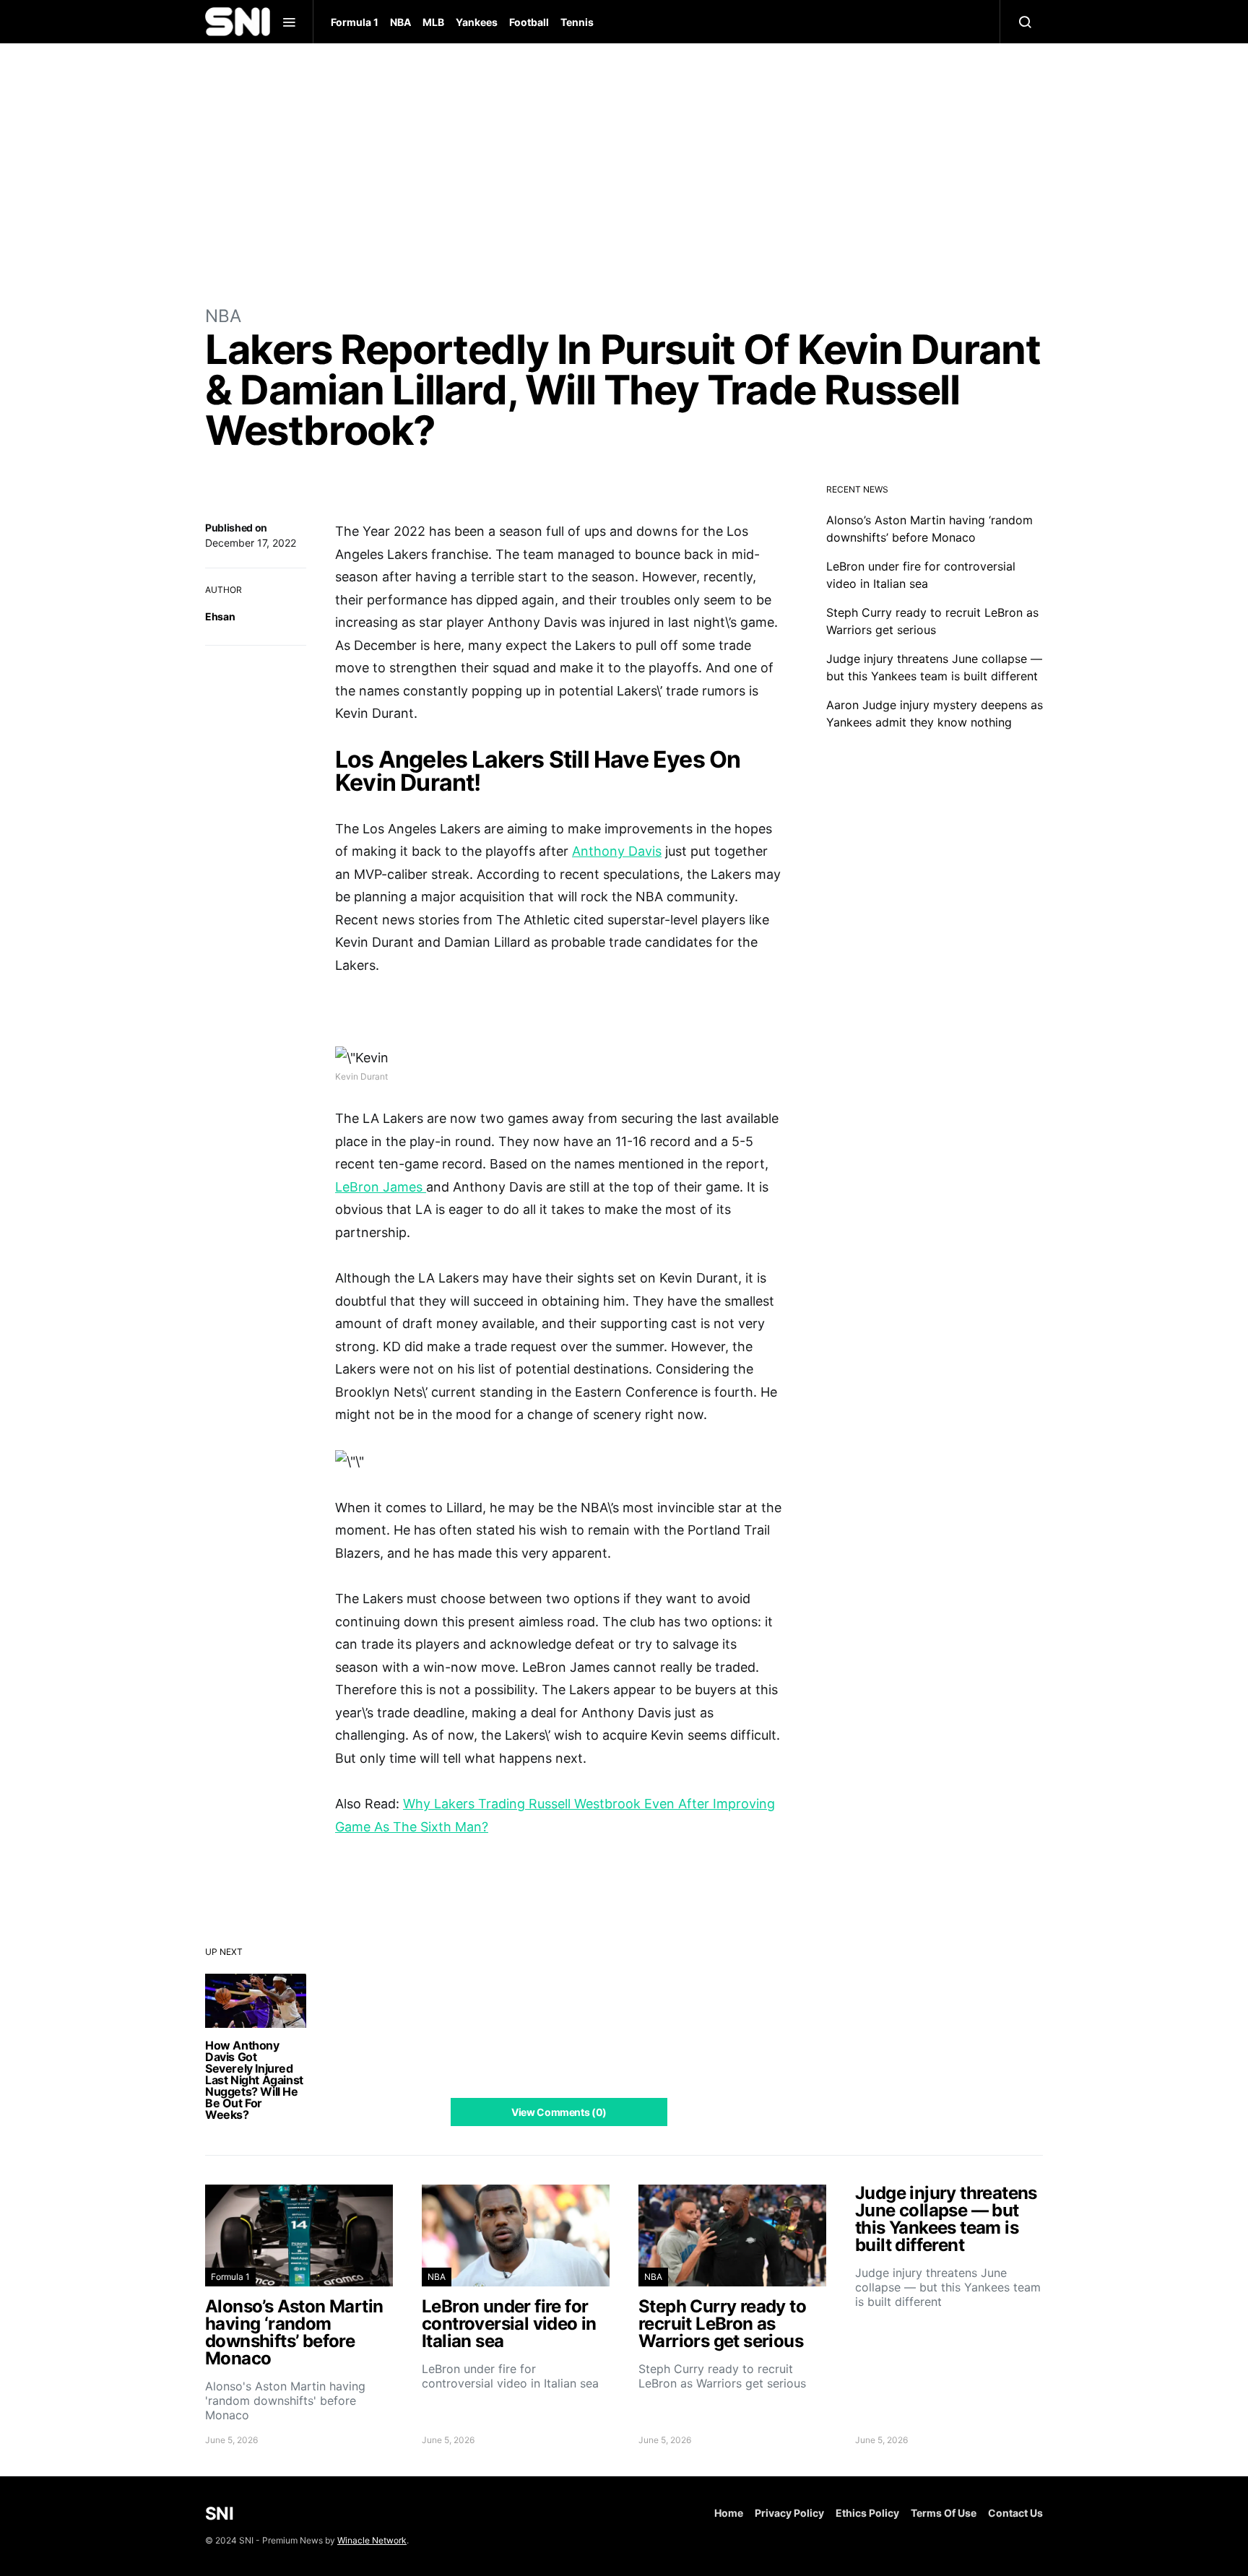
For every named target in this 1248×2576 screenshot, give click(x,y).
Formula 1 (355, 22)
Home (729, 2513)
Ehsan (220, 616)
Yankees (477, 22)
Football (529, 22)
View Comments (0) (559, 2112)
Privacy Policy (789, 2513)
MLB (433, 22)
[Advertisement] (624, 173)
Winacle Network (372, 2540)
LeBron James (381, 1187)
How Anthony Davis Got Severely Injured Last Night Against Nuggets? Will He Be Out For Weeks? (254, 2080)
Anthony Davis (617, 851)
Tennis (577, 22)
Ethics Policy (867, 2513)
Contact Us (1015, 2513)
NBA (400, 22)
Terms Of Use (944, 2513)
